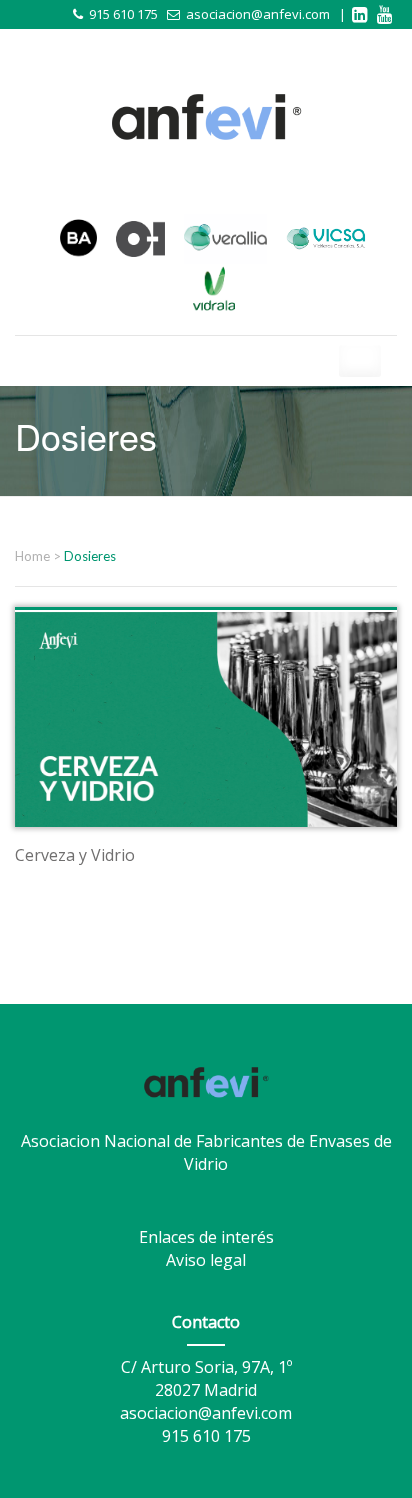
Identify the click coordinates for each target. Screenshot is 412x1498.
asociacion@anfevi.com (258, 14)
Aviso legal (206, 1260)
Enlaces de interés (206, 1237)
